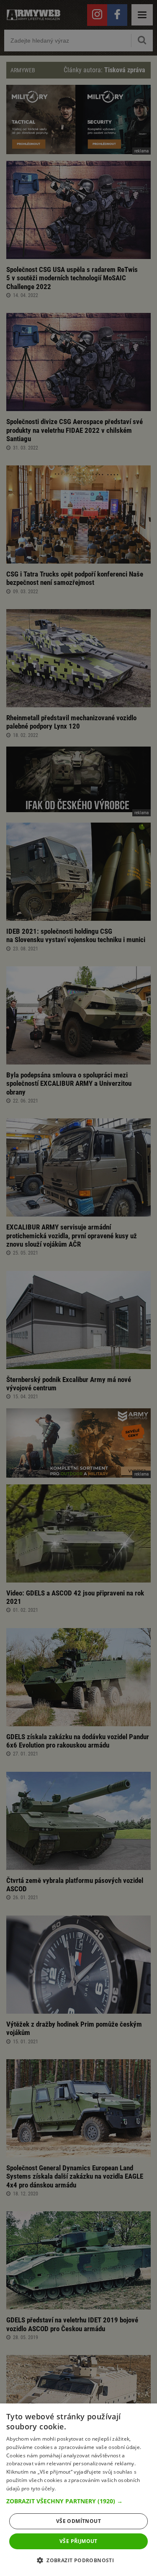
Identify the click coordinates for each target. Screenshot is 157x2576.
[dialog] (78, 2490)
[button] (78, 2501)
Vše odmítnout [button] (78, 2521)
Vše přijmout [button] (78, 2541)
